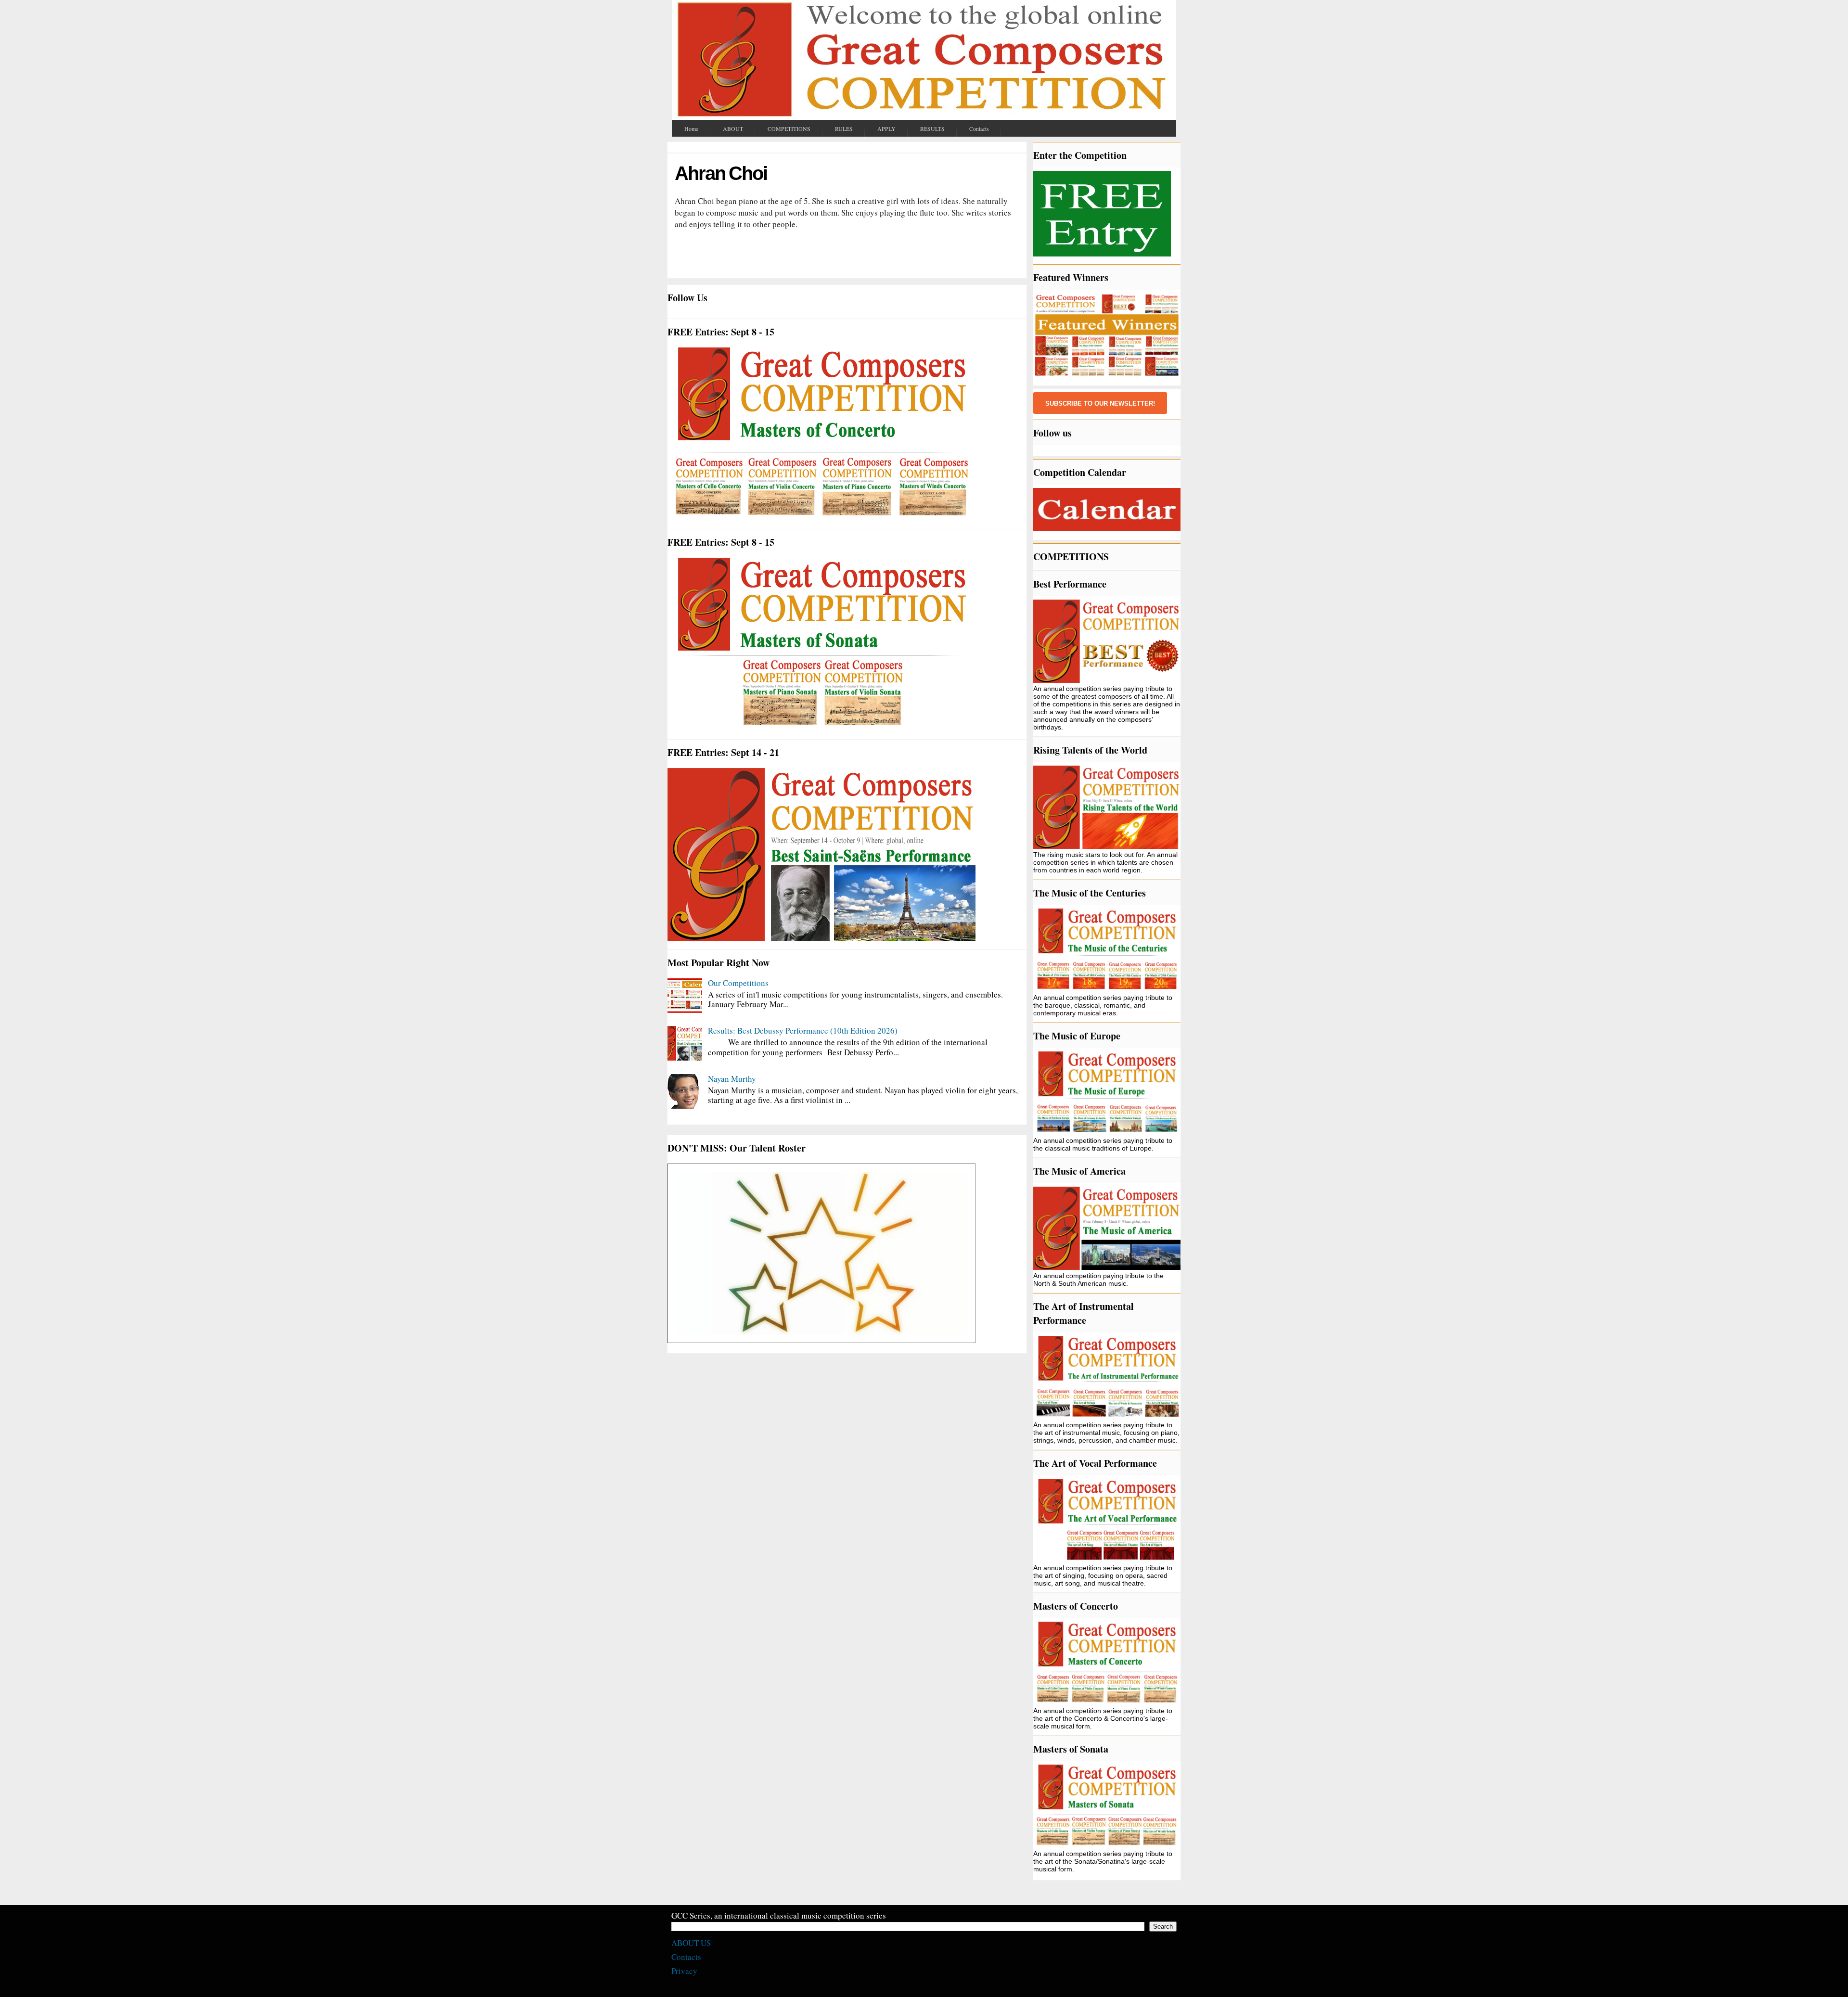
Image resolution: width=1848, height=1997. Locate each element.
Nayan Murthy (732, 1079)
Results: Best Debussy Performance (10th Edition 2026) (803, 1031)
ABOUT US (691, 1943)
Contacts (686, 1957)
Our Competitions (738, 983)
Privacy (684, 1971)
